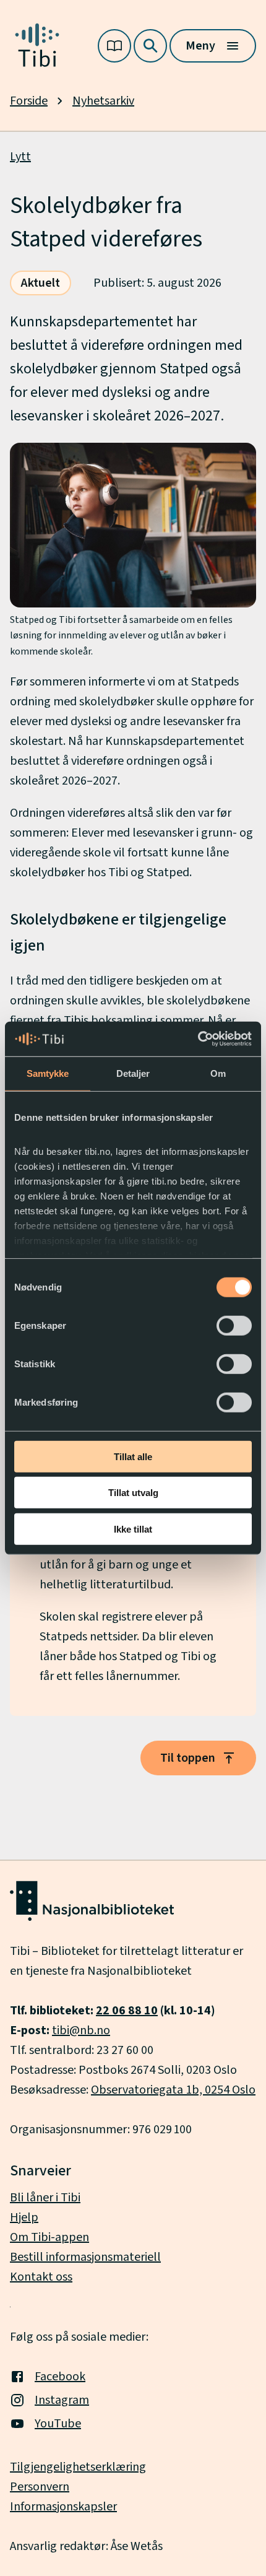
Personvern (40, 2487)
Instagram (62, 2400)
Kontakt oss (41, 2277)
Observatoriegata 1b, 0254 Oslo (173, 2090)
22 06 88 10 (127, 2011)
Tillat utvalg (133, 1493)
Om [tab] (218, 1073)
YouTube (58, 2424)
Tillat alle (133, 1456)
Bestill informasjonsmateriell (85, 2257)
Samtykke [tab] (48, 1073)
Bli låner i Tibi (45, 2198)
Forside (29, 101)
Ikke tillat (133, 1529)
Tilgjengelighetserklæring (78, 2467)
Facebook (60, 2377)
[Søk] (150, 46)
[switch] (234, 1325)
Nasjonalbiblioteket (139, 1971)
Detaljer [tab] (133, 1073)
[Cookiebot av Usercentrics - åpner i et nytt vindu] (198, 1039)
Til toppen (188, 1758)
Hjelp (24, 2217)
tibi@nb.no (81, 2030)
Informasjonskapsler (63, 2507)
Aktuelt (41, 283)
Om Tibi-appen (49, 2237)
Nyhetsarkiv (103, 101)
